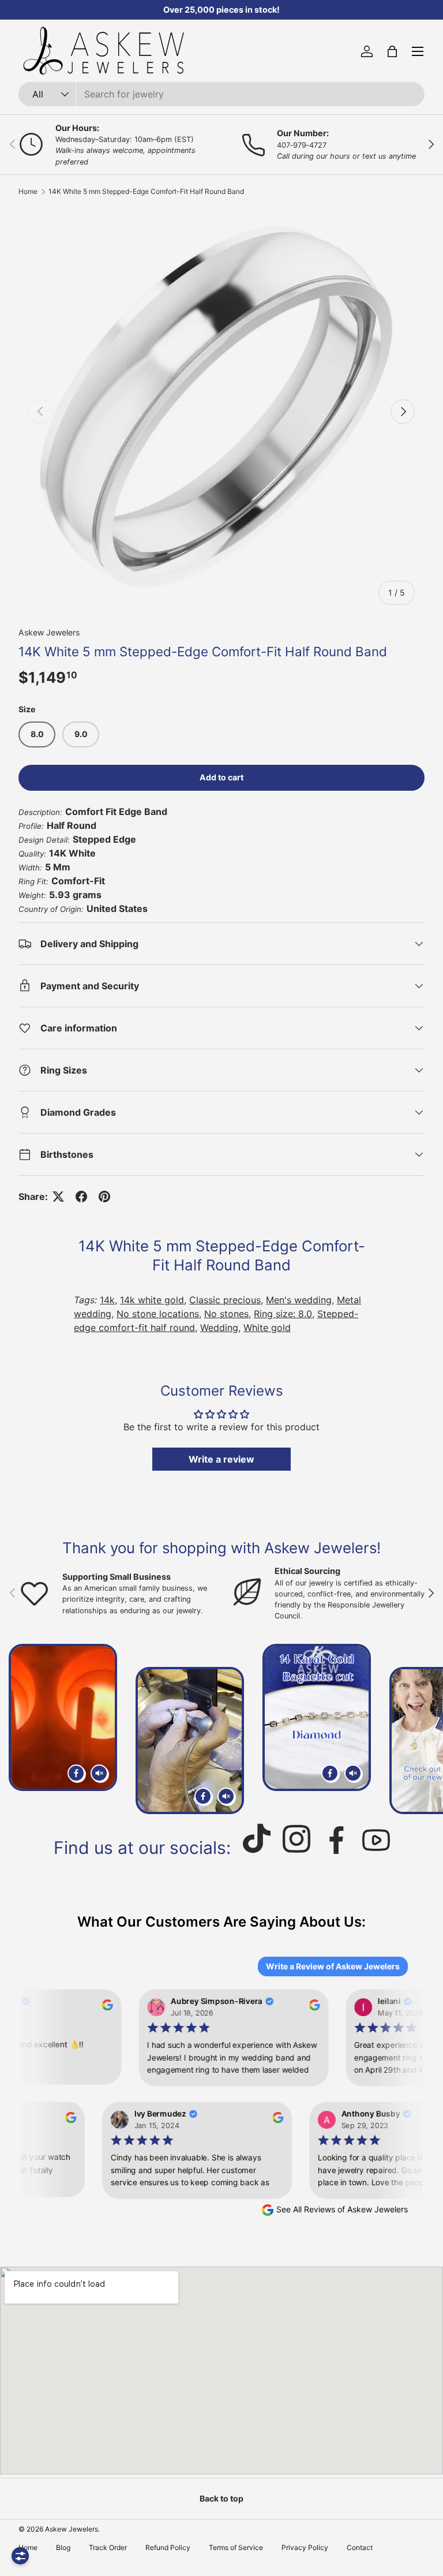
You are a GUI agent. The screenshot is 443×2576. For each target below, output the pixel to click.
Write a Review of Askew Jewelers (333, 1966)
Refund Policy (168, 2547)
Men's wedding (299, 1300)
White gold (267, 1328)
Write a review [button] (221, 1459)
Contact (360, 2547)
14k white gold (152, 1300)
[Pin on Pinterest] (104, 1197)
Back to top (221, 2498)
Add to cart (221, 777)
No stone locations (158, 1314)
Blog (63, 2547)
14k (107, 1300)
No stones (226, 1314)
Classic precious (225, 1300)
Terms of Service (236, 2547)
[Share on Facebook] (81, 1197)
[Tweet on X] (58, 1197)
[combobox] (221, 94)
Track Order (108, 2547)
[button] (392, 51)
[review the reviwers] (100, 2007)
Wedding (219, 1328)
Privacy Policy (305, 2547)
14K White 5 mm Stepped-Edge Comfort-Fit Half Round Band (146, 192)
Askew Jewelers (49, 632)
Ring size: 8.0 (283, 1314)
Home (28, 192)
